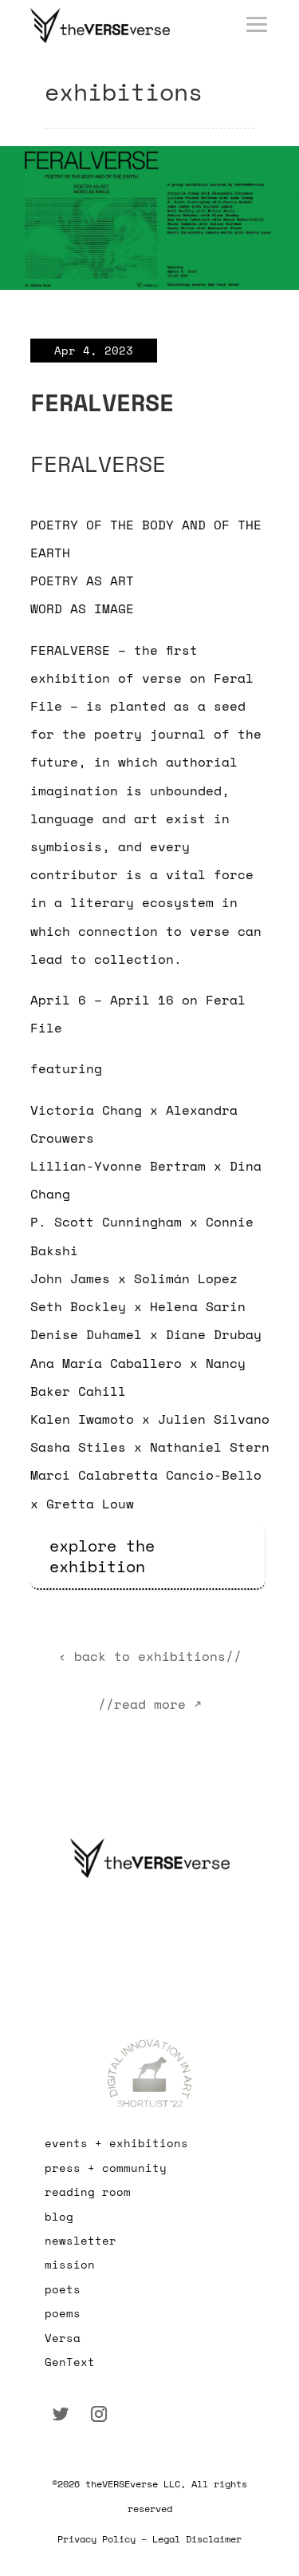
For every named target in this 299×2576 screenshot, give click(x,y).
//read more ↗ (150, 1704)
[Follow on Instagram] (99, 2414)
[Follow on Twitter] (61, 2414)
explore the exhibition (102, 1556)
